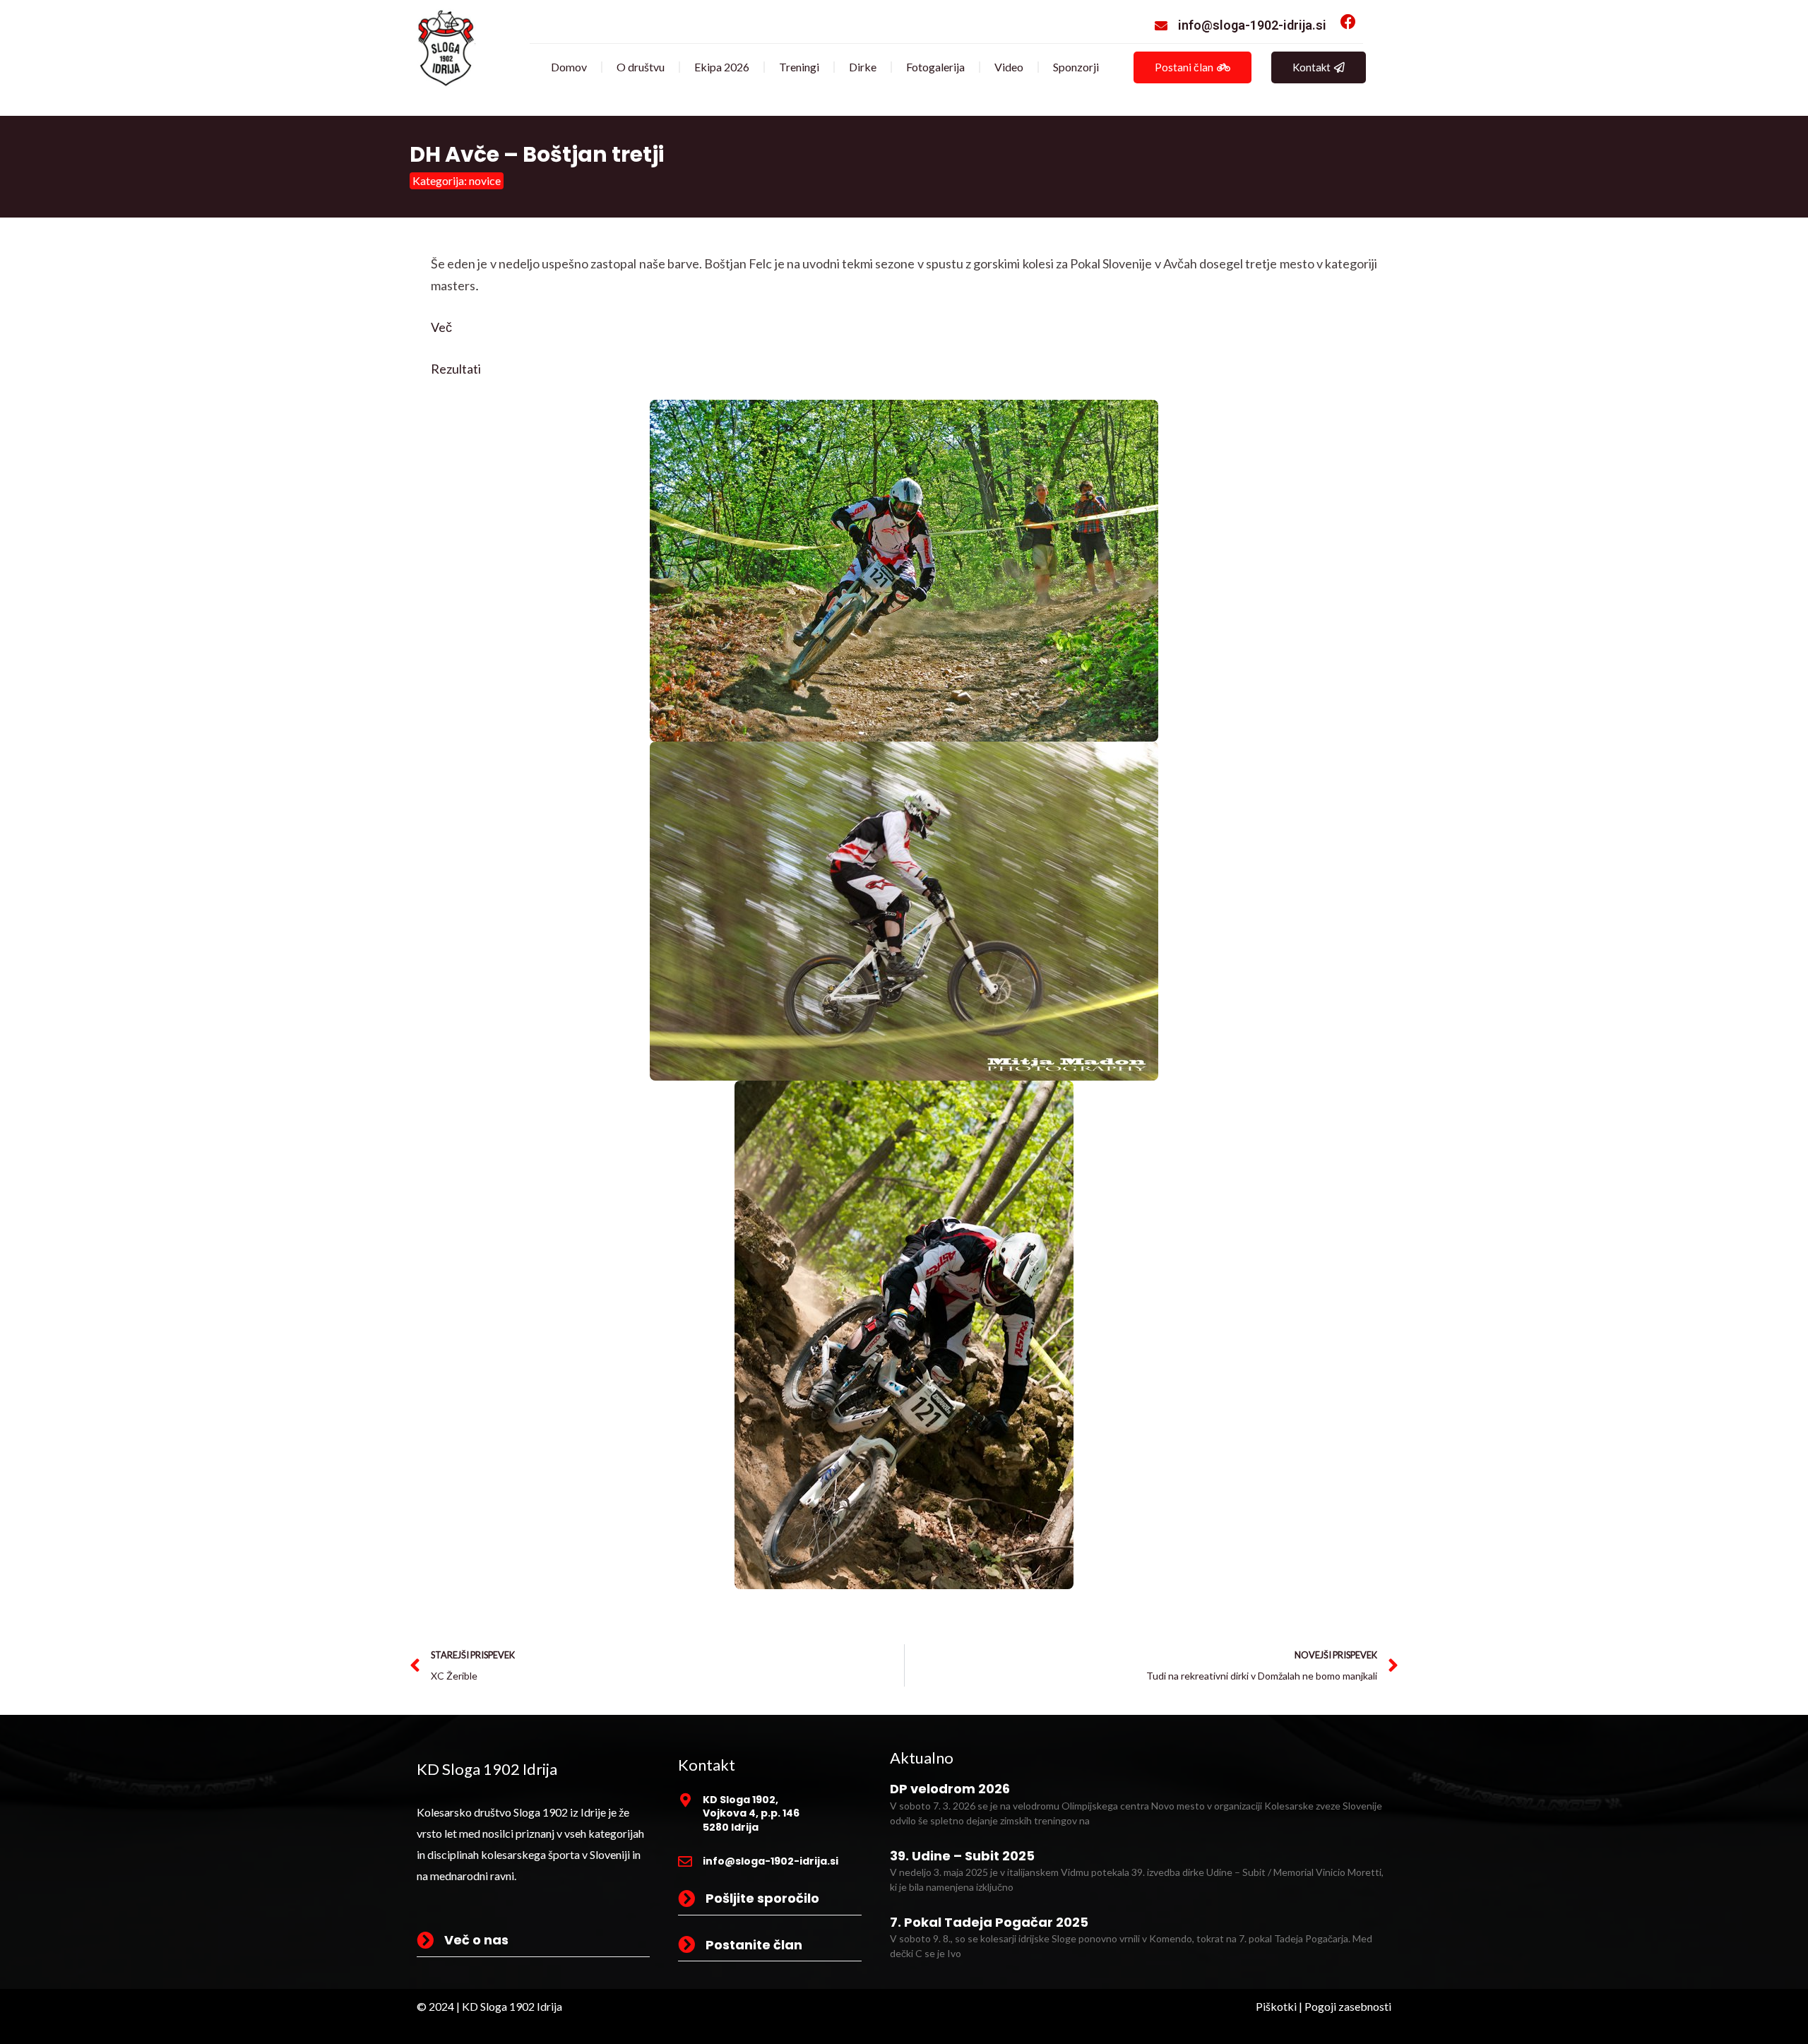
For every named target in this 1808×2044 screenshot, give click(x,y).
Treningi (799, 67)
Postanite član (754, 1945)
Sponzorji (1076, 67)
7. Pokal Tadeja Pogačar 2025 (989, 1922)
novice (485, 180)
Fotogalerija (935, 67)
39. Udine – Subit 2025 (962, 1856)
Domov (569, 67)
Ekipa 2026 (722, 67)
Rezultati (456, 369)
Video (1009, 67)
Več (441, 327)
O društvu (641, 67)
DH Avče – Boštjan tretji (537, 154)
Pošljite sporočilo (762, 1898)
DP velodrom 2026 (950, 1789)
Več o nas (476, 1940)
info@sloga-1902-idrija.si (1252, 25)
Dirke (863, 67)
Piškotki (1276, 2006)
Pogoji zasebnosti (1348, 2006)
